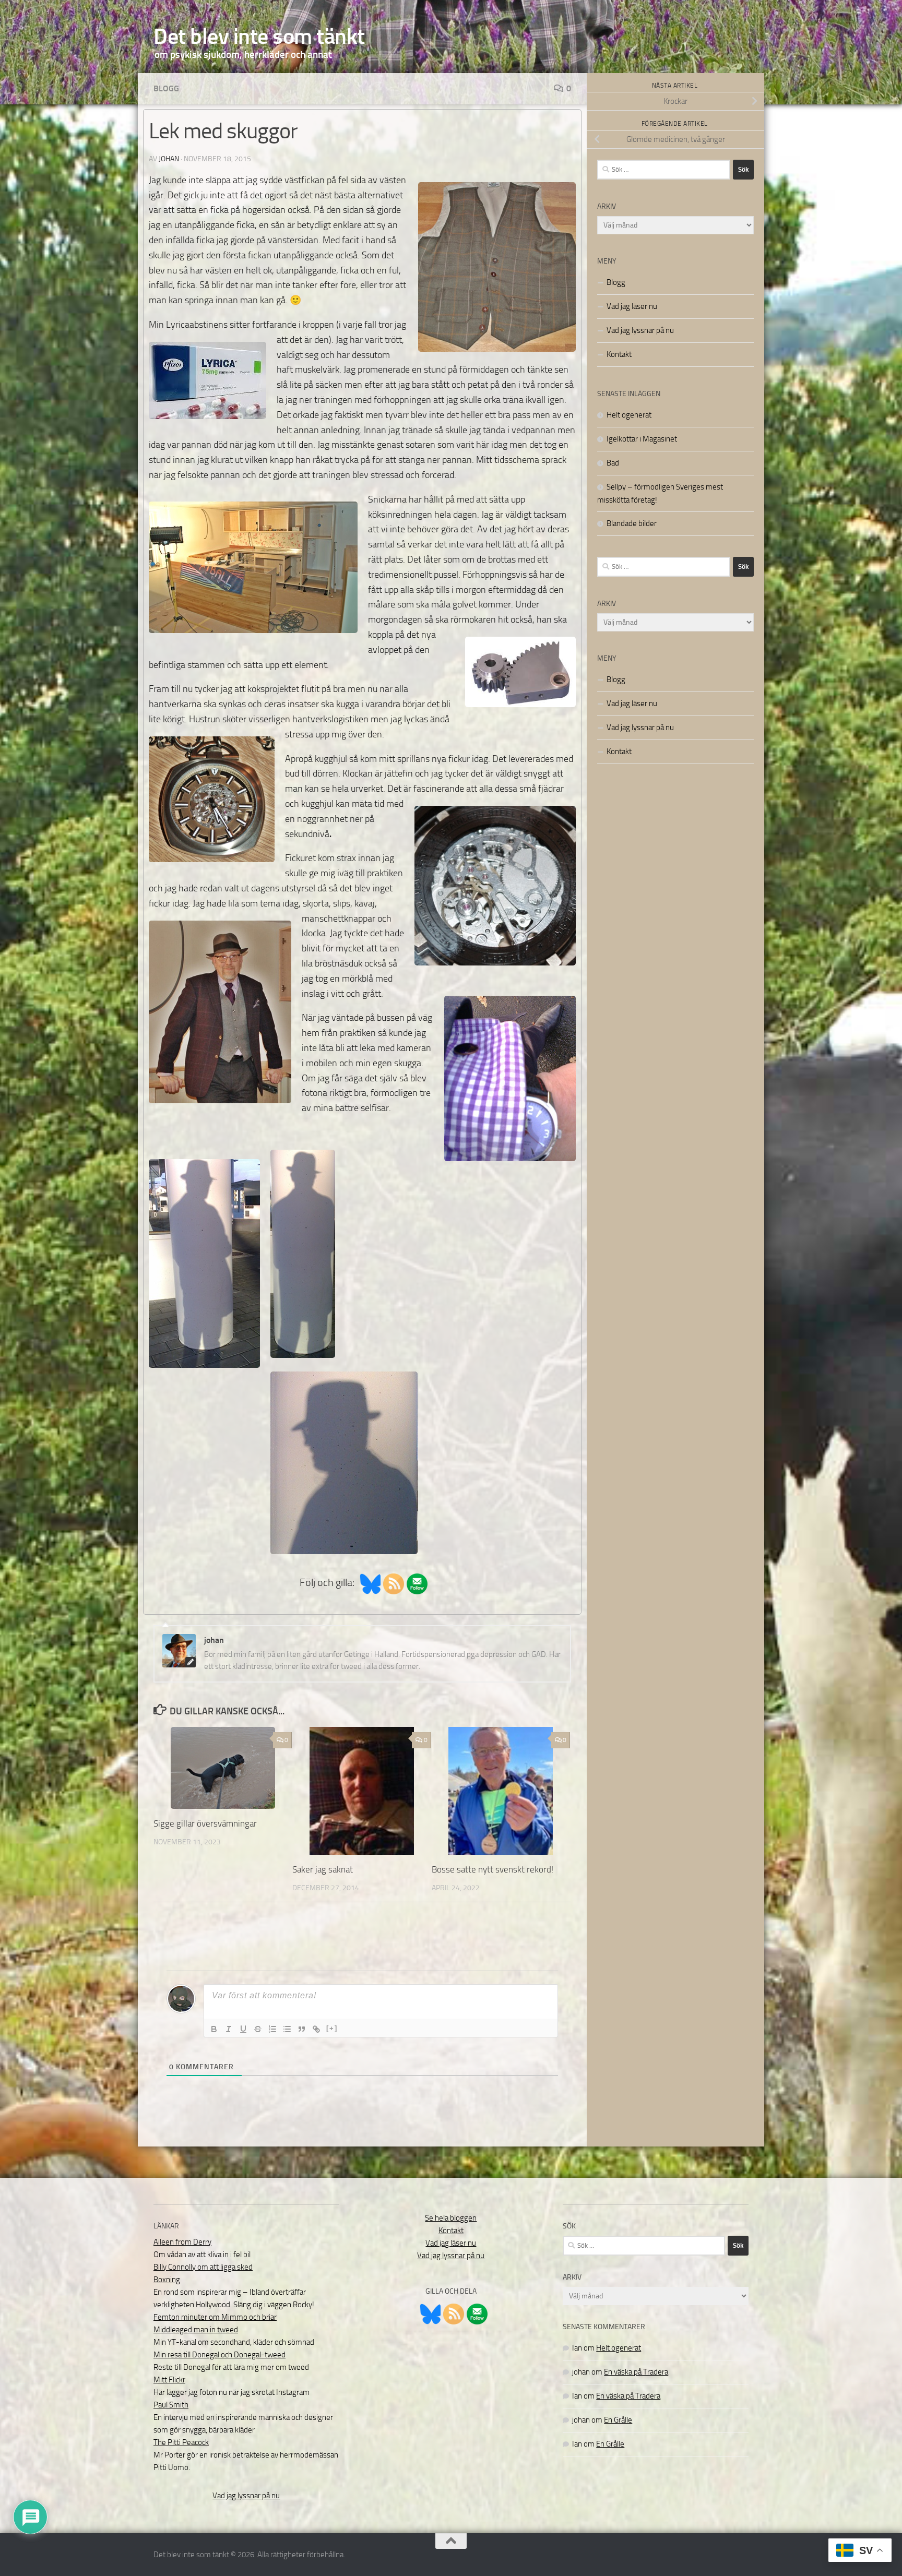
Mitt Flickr (169, 2380)
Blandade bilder (632, 523)
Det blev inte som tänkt (259, 37)
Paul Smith (171, 2405)
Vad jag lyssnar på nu (640, 330)
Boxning (167, 2280)
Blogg (166, 88)
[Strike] (258, 2029)
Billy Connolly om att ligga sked (203, 2267)
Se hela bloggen (451, 2218)
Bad (613, 463)
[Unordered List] (287, 2029)
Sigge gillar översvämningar (205, 1823)
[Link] (316, 2029)
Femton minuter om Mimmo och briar (215, 2317)
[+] (332, 2028)
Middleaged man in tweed (196, 2330)
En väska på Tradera (636, 2372)
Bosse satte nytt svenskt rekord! (492, 1869)
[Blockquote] (302, 2029)
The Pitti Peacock (181, 2442)
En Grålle (618, 2420)
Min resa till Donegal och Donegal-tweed (219, 2355)
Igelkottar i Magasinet (642, 439)
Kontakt (619, 354)
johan (169, 159)
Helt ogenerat (629, 415)
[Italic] (229, 2029)
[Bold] (214, 2029)
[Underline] (243, 2029)
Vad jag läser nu (632, 306)
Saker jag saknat (323, 1869)
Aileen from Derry (182, 2242)
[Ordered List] (272, 2029)
